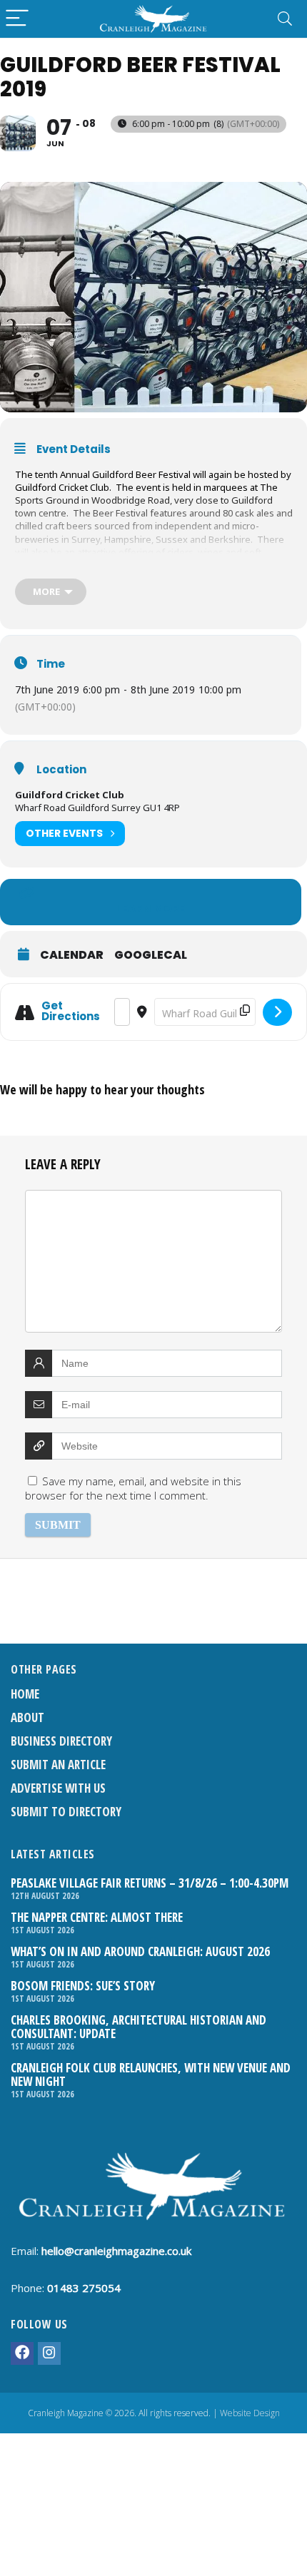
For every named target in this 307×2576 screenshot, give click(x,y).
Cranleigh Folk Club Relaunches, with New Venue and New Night (151, 2074)
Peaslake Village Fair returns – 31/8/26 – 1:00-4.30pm (150, 1883)
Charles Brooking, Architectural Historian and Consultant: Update (139, 2027)
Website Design (250, 2413)
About (27, 1717)
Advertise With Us (58, 1788)
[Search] (285, 19)
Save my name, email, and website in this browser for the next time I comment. (133, 1488)
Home (25, 1694)
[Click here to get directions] (277, 1012)
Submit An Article (58, 1765)
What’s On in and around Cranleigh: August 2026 (140, 1951)
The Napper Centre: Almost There (97, 1917)
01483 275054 (84, 2288)
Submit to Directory (66, 1812)
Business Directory (61, 1741)
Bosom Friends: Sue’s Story (83, 1986)
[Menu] (17, 19)
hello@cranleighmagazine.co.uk (116, 2251)
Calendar (72, 955)
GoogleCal (151, 955)
